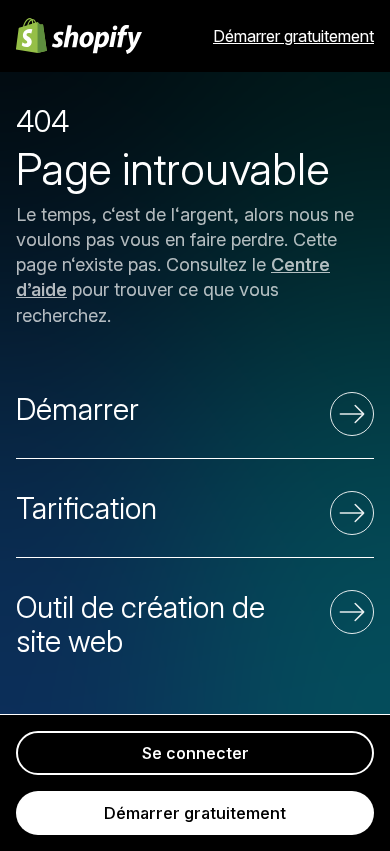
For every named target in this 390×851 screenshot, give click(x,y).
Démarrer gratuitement (293, 36)
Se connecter (195, 753)
